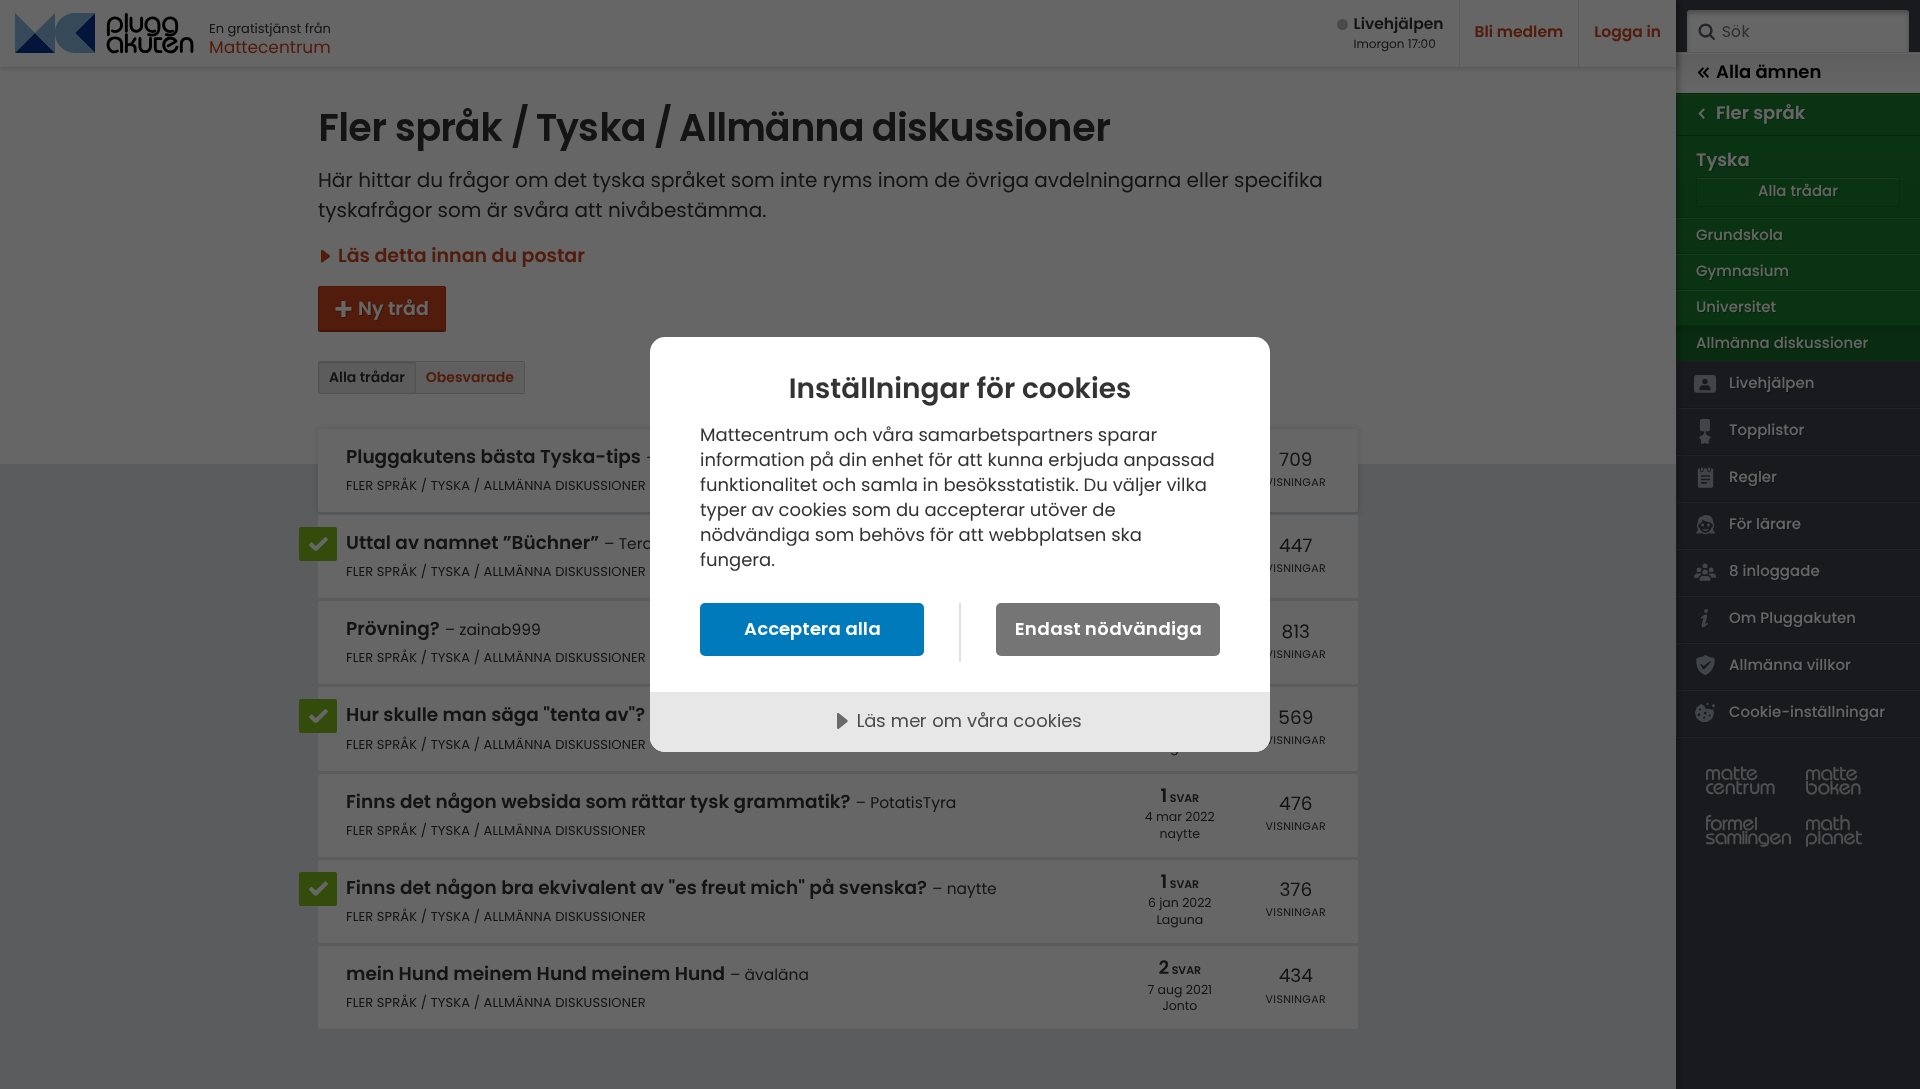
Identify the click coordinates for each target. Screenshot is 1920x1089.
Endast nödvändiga (1108, 628)
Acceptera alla (812, 628)
